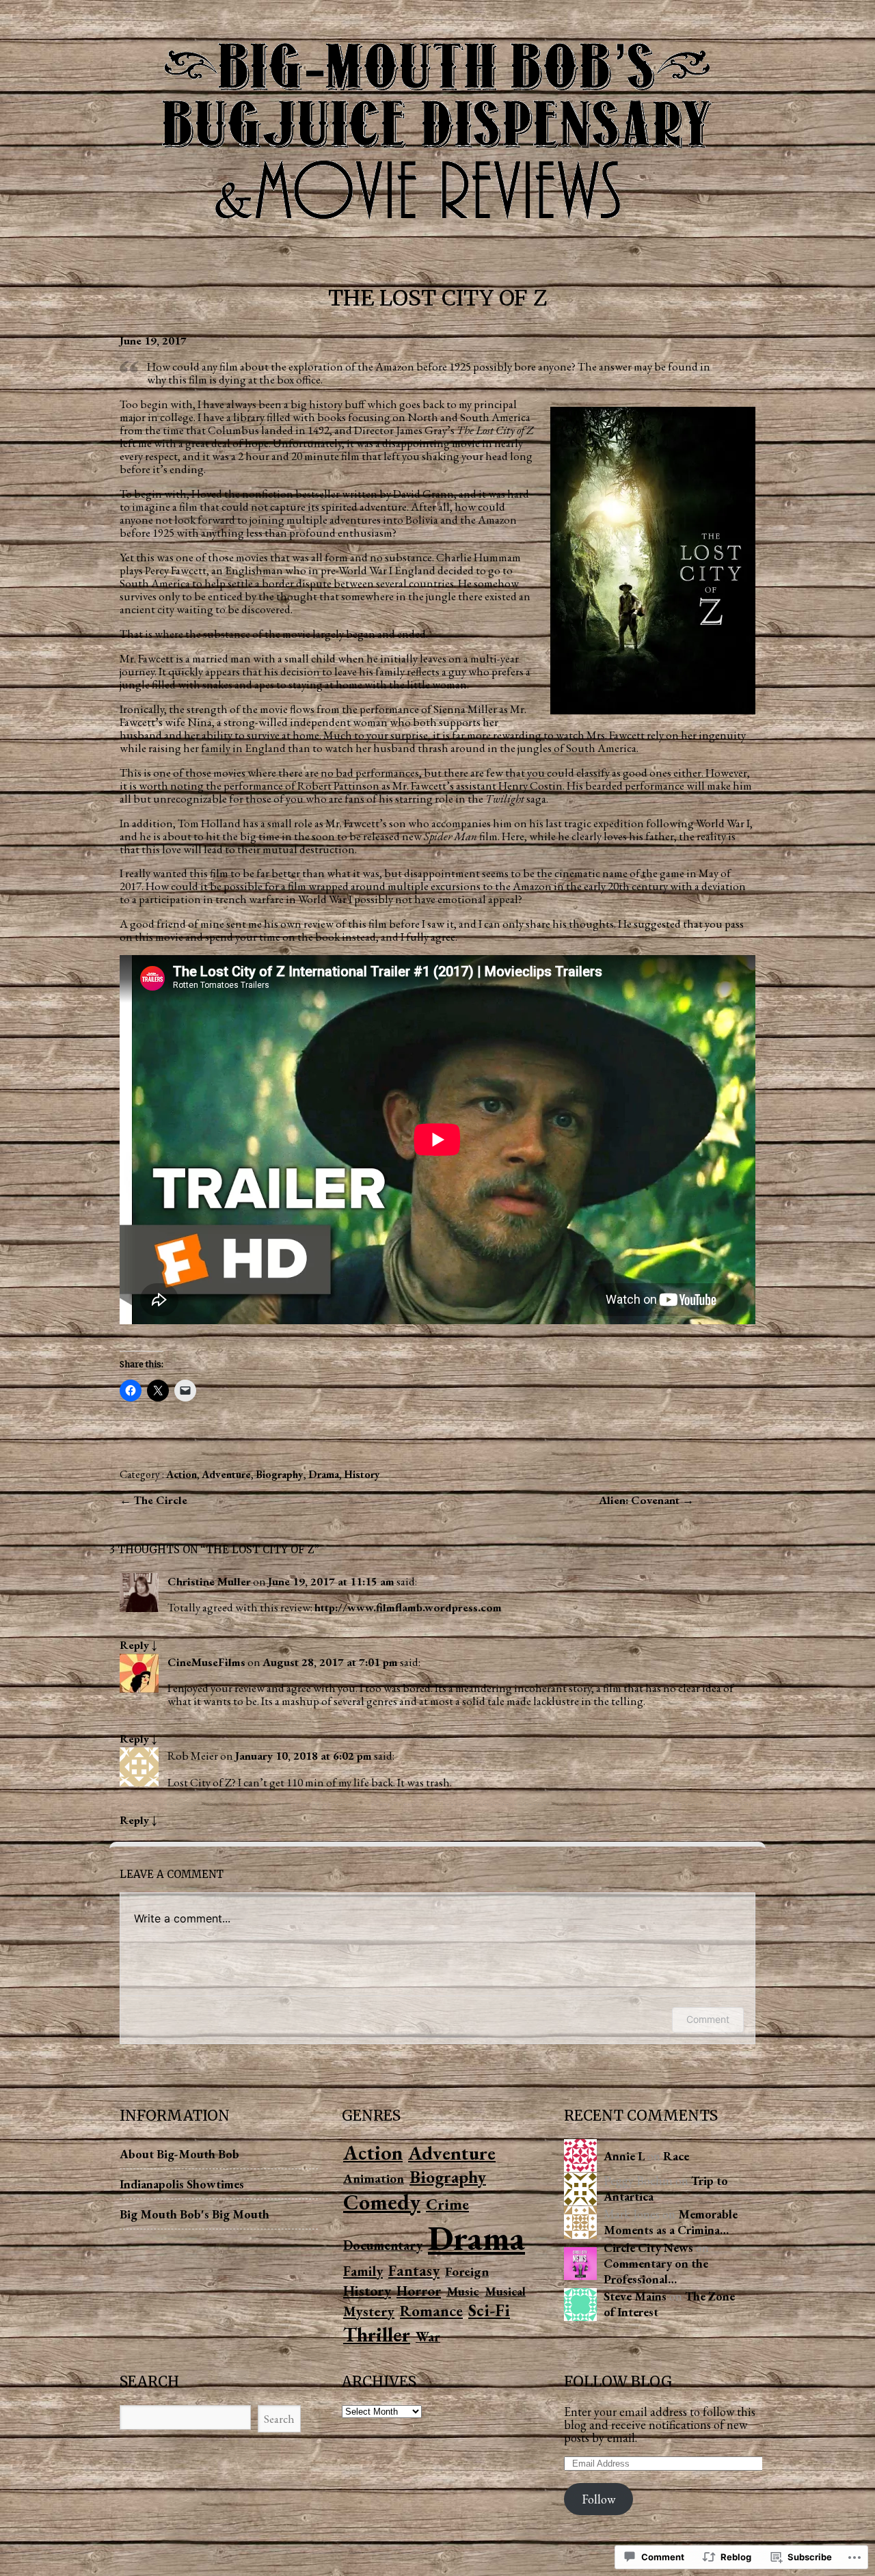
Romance (431, 2311)
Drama (324, 1474)
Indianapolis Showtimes (182, 2184)
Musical (505, 2291)
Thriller (377, 2334)
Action (181, 1474)
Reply (138, 1645)
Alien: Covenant (641, 1500)
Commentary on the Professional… (656, 2271)
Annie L (624, 2156)
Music (463, 2291)
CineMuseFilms (206, 1662)
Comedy (382, 2202)
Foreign (467, 2271)
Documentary (383, 2245)
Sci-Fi (489, 2310)
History (362, 1474)
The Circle (160, 1500)
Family (363, 2271)
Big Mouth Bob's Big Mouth (194, 2214)
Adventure (226, 1474)
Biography (280, 1474)
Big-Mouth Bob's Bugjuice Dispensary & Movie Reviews (437, 127)
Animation (374, 2178)
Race (676, 2156)
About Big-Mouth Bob (179, 2154)
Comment (708, 2019)
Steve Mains (635, 2296)
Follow (598, 2499)
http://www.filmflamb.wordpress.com (408, 1607)
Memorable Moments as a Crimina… (671, 2222)
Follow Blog (618, 2382)
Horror (419, 2291)
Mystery (369, 2311)
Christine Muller (209, 1581)
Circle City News (648, 2248)
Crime (447, 2204)
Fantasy (414, 2270)
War (428, 2337)
